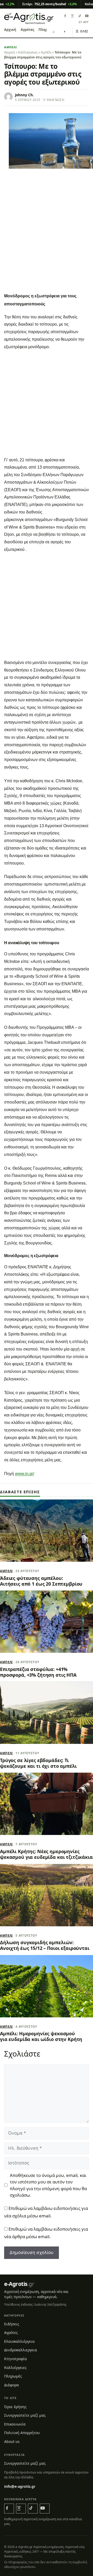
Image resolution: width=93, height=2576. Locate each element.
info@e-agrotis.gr (20, 2486)
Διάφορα (11, 2385)
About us (12, 2441)
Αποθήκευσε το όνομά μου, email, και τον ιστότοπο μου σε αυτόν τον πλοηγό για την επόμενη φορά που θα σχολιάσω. (48, 2185)
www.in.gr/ (25, 1474)
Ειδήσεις (12, 2324)
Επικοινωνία (15, 2424)
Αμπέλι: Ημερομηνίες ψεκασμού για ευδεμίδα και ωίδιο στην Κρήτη (41, 2036)
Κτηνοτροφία (16, 2359)
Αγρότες (27, 30)
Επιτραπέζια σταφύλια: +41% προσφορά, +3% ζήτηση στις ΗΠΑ (38, 1672)
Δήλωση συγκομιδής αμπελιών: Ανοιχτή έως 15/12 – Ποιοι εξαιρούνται (45, 1945)
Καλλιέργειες (28, 52)
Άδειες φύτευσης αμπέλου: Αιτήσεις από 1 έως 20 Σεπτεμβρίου (41, 1581)
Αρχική (10, 30)
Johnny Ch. (24, 95)
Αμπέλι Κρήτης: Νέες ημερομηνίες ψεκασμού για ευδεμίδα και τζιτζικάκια (46, 1854)
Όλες (82, 31)
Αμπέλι (11, 47)
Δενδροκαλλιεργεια (21, 2350)
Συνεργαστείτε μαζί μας (25, 2415)
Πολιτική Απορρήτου (22, 2433)
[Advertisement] (47, 241)
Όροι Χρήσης (15, 2407)
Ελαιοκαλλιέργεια (19, 2341)
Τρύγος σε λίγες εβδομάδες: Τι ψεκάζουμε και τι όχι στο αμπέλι (38, 1763)
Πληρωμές (13, 2376)
